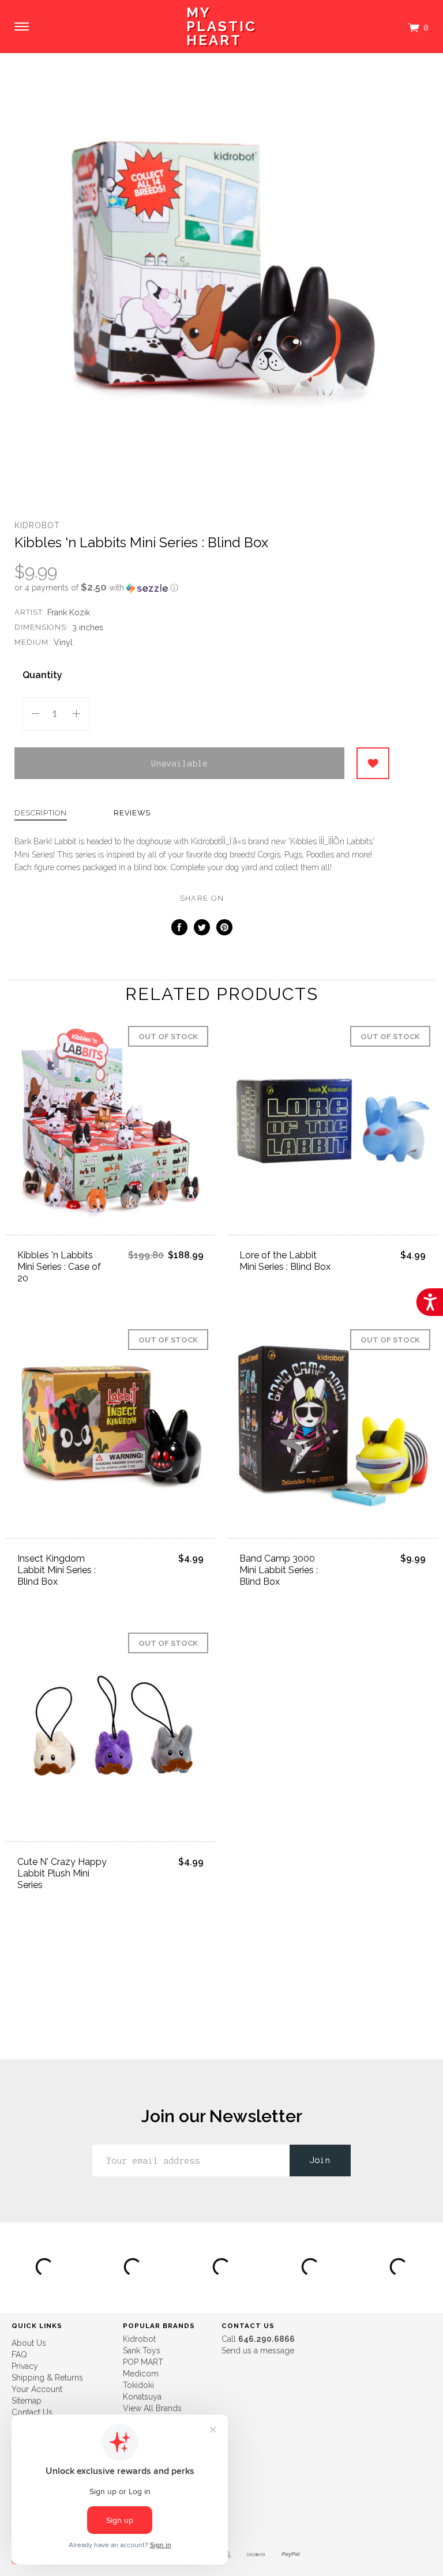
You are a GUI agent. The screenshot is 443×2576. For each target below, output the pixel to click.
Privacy (25, 2366)
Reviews (132, 813)
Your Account (37, 2389)
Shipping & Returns (47, 2378)
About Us (29, 2343)
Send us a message (258, 2351)
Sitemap (27, 2401)
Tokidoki (138, 2385)
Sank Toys (142, 2351)
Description (41, 813)
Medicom (141, 2374)
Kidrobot (37, 525)
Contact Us (32, 2412)
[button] (202, 588)
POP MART (143, 2362)
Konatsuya (142, 2397)
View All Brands (152, 2408)
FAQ (19, 2355)
